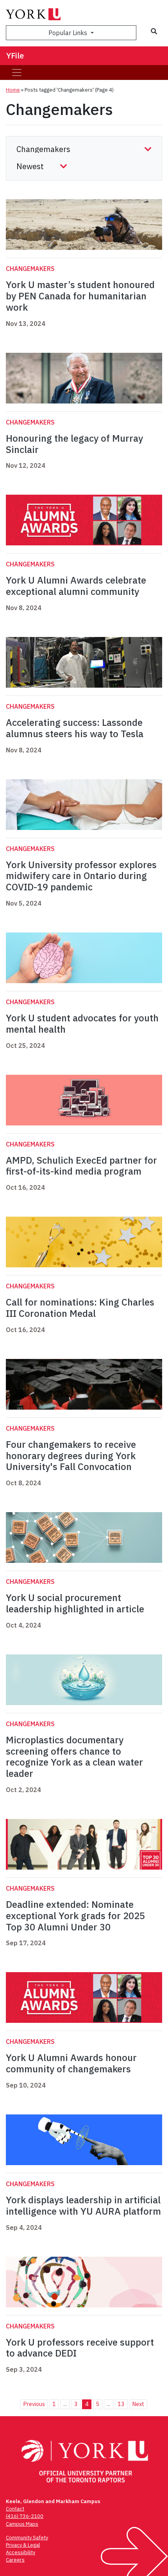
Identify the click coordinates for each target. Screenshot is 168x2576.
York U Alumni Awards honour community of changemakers (71, 2063)
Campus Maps (22, 2524)
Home (13, 90)
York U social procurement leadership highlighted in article (75, 1603)
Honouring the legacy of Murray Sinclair (74, 444)
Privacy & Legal (23, 2545)
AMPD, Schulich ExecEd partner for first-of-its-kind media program (81, 1166)
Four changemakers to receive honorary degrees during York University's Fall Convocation (71, 1456)
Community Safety (27, 2538)
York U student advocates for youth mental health (82, 1023)
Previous (34, 2404)
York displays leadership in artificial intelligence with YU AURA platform (83, 2205)
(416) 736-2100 (25, 2516)
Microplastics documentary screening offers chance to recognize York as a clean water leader (74, 1757)
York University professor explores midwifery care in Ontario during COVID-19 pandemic (81, 876)
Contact (15, 2509)
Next (138, 2404)
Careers (15, 2560)
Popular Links (69, 33)
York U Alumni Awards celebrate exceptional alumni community (76, 586)
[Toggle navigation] (17, 73)
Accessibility (21, 2552)
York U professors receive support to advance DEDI (80, 2348)
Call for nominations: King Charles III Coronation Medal (80, 1308)
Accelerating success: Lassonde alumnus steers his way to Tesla (75, 728)
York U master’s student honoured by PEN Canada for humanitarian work (80, 296)
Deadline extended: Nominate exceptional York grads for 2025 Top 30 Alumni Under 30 (75, 1916)
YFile (15, 56)
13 (121, 2404)
